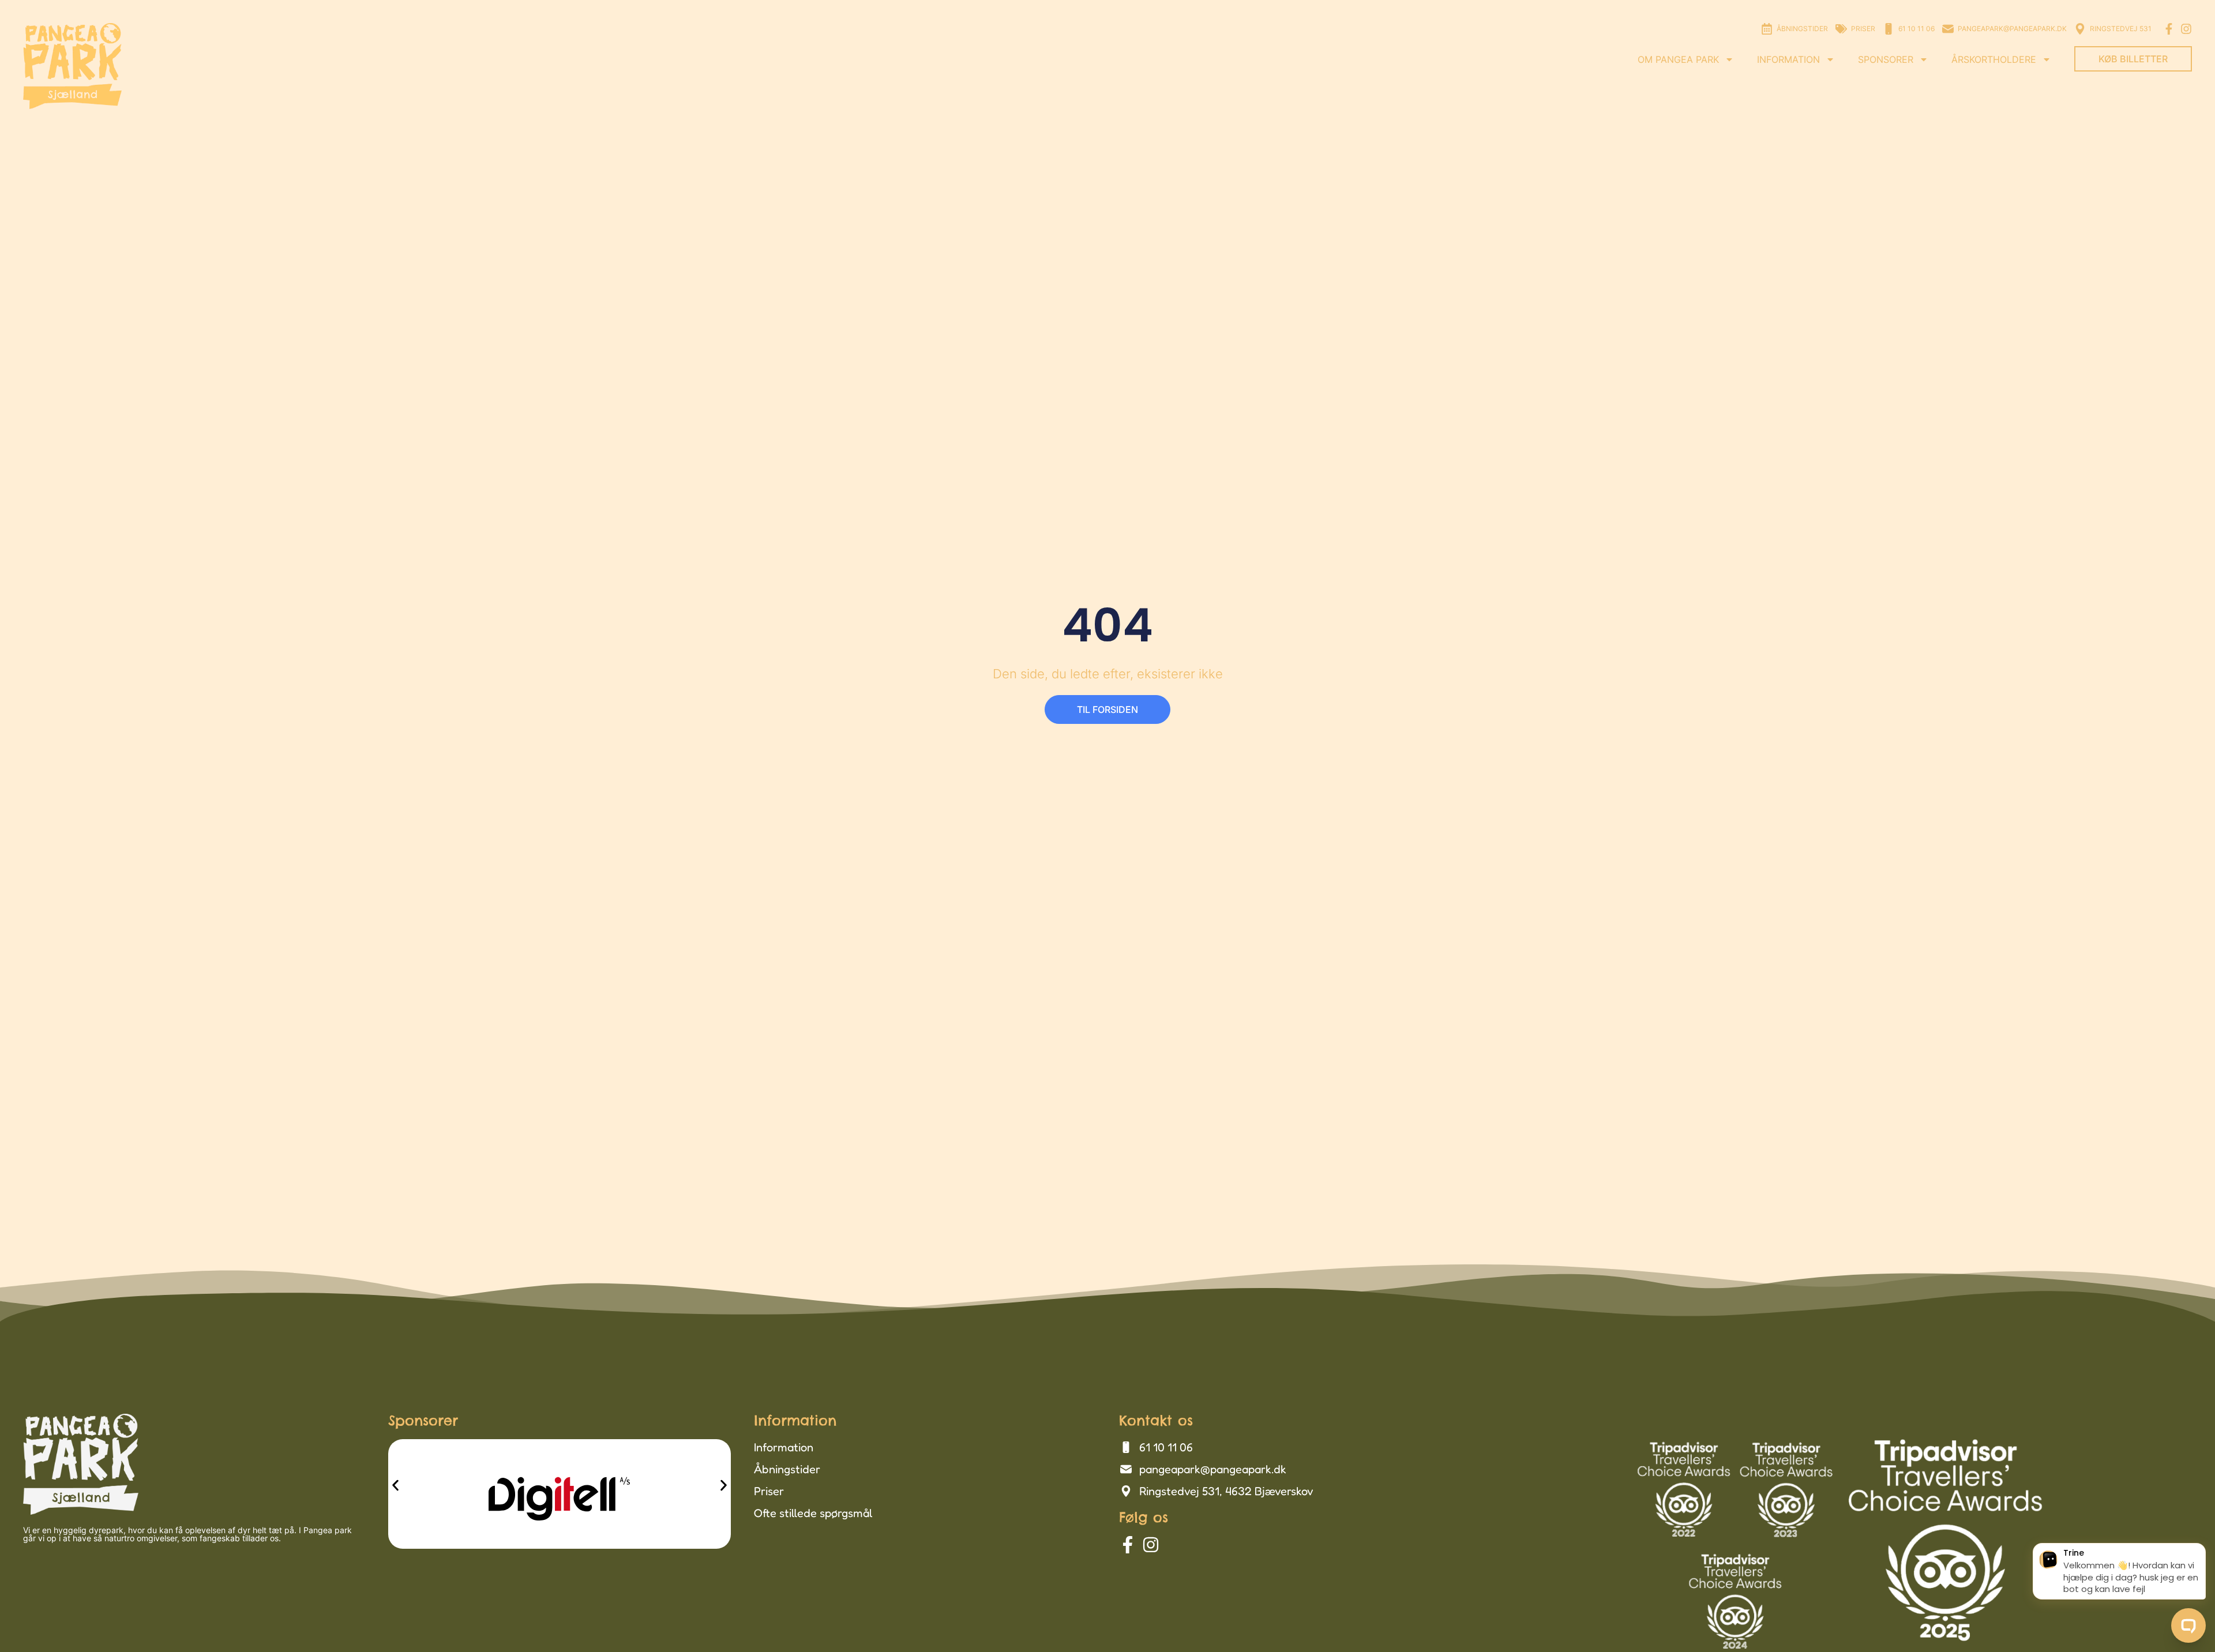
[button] (395, 1486)
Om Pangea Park (1678, 59)
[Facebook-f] (2169, 29)
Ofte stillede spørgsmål (813, 1513)
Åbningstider (787, 1469)
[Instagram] (2186, 29)
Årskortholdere (1994, 59)
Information (1788, 59)
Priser (769, 1491)
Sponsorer (1886, 59)
